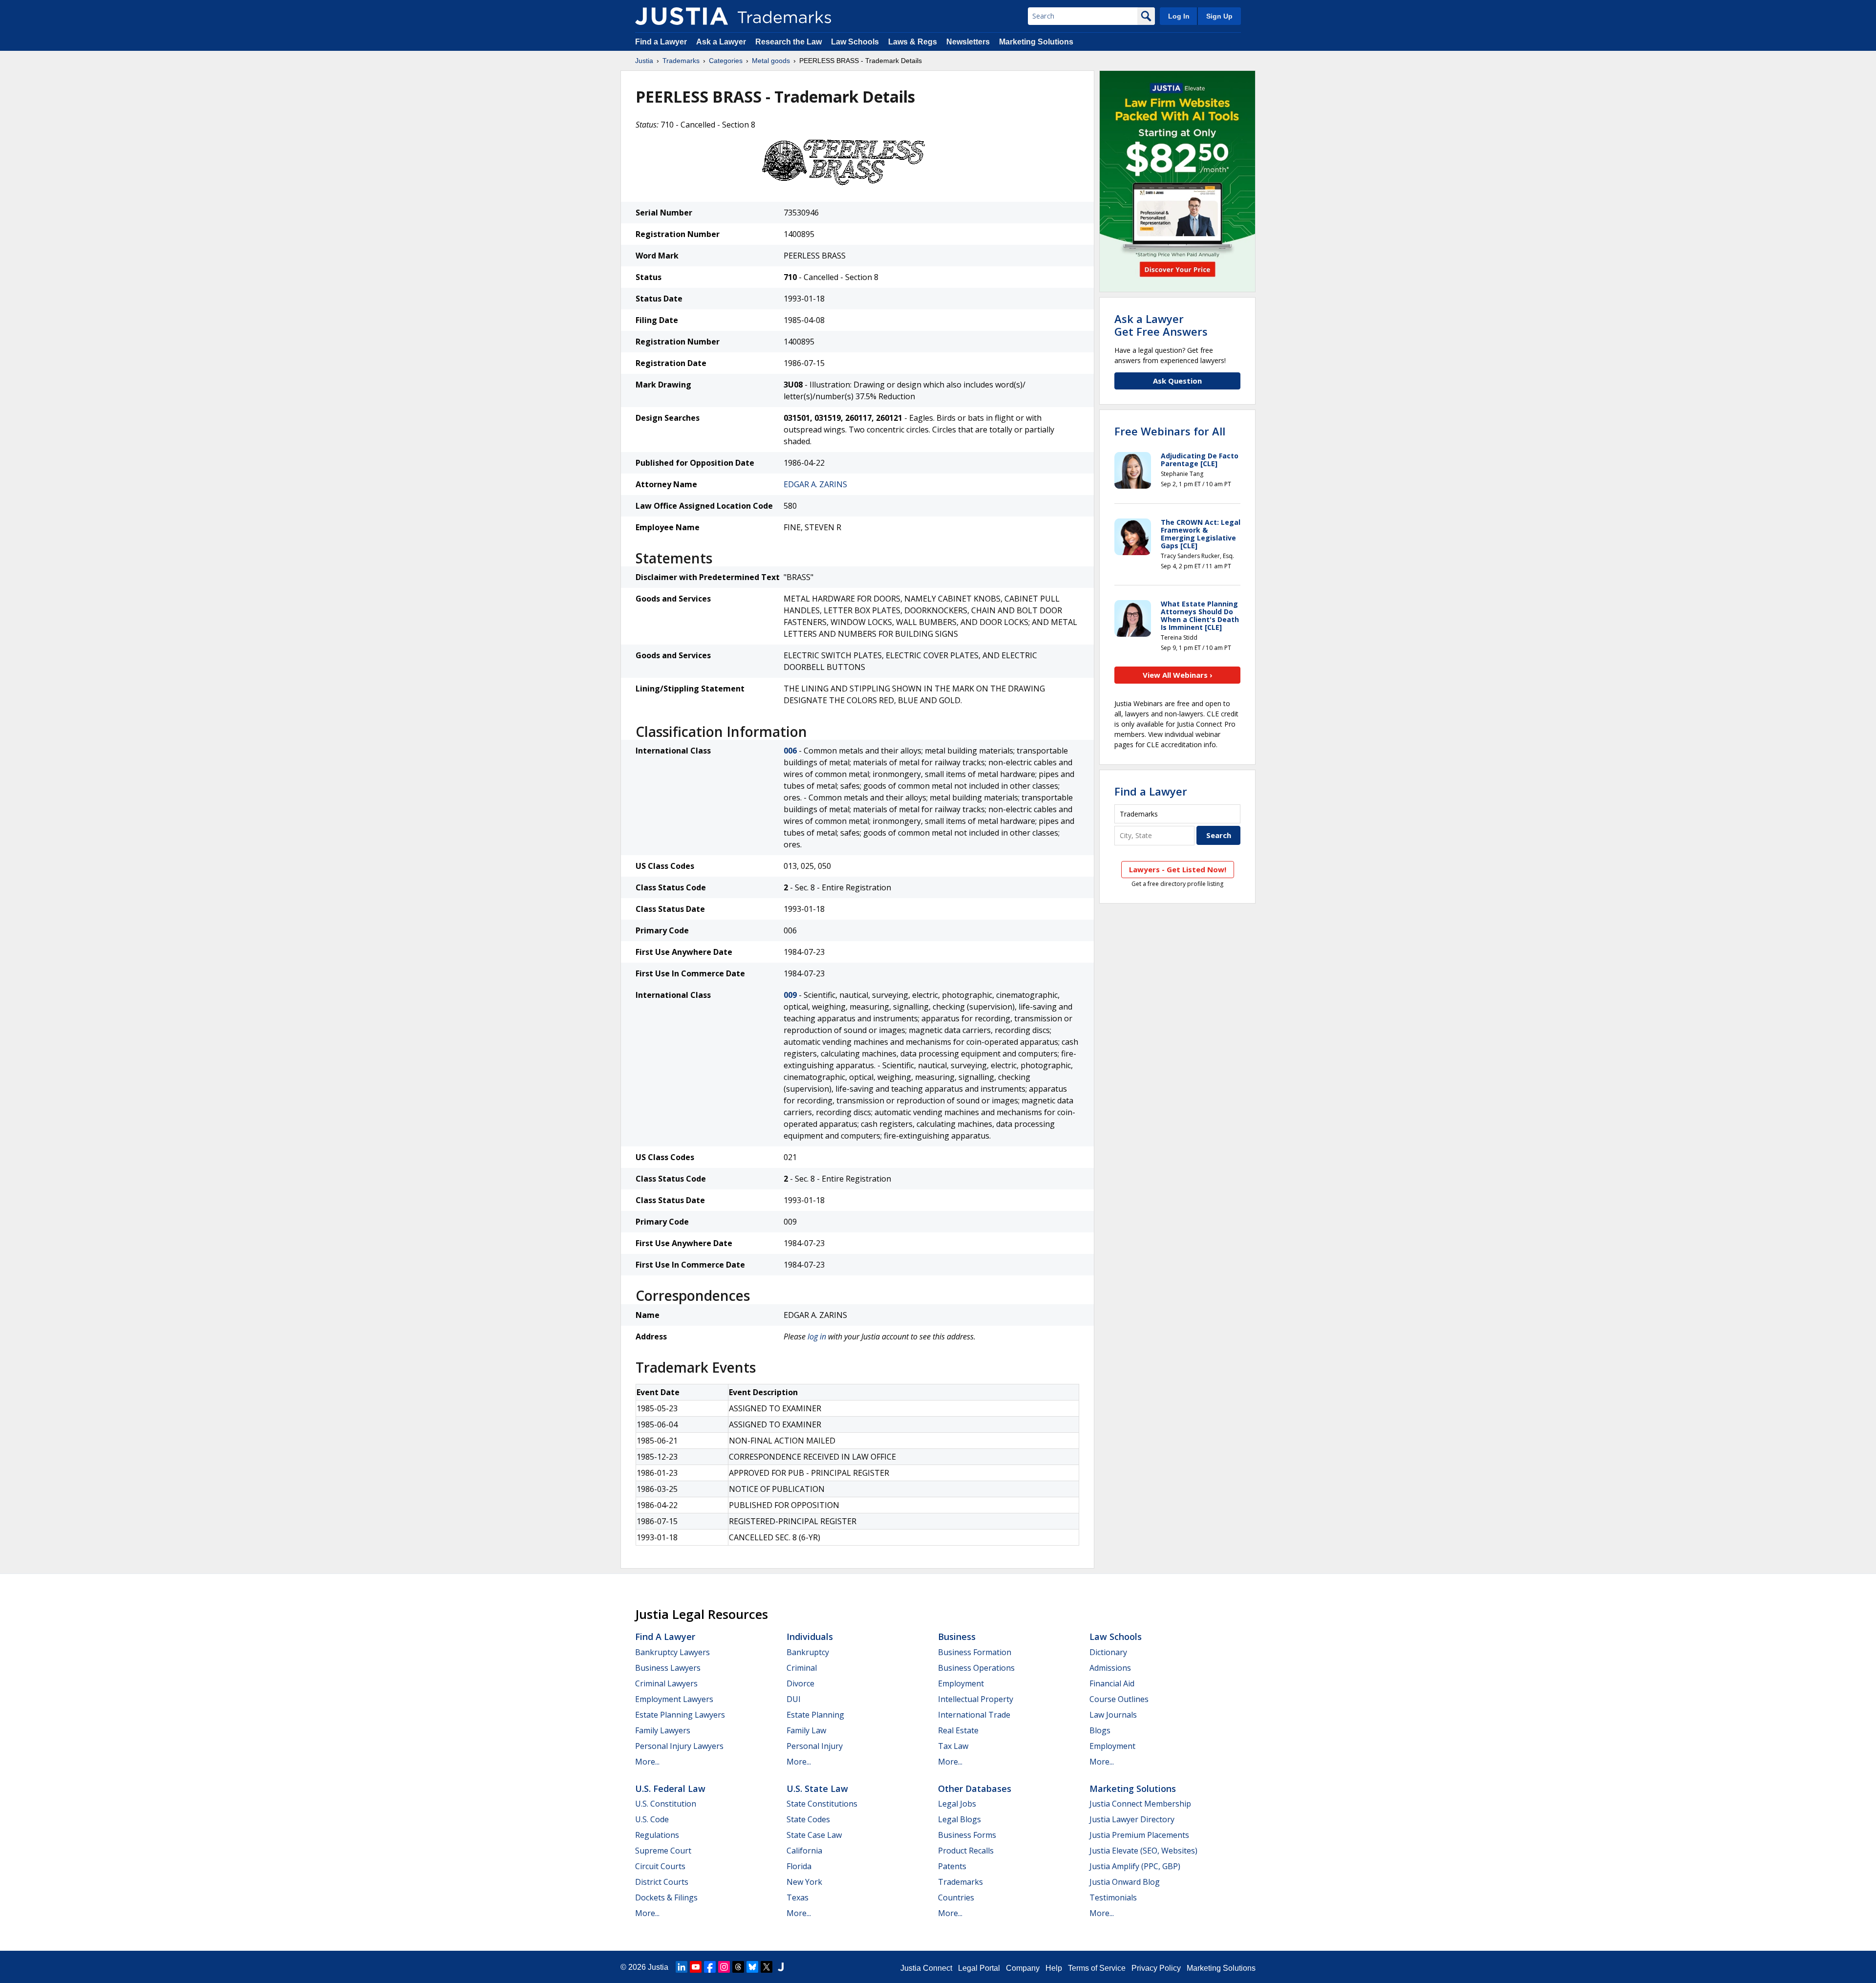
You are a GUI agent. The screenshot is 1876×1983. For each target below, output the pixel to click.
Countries (956, 1897)
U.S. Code (652, 1819)
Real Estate (958, 1730)
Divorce (800, 1683)
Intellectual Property (976, 1699)
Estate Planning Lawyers (680, 1715)
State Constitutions (822, 1804)
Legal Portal (979, 1968)
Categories (726, 61)
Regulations (657, 1835)
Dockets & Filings (666, 1897)
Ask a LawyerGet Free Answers (1161, 325)
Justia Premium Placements (1139, 1835)
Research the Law (789, 42)
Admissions (1110, 1668)
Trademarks (681, 61)
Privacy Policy (1156, 1968)
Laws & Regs (913, 42)
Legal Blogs (959, 1819)
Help (1054, 1968)
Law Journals (1113, 1715)
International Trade (974, 1715)
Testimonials (1113, 1897)
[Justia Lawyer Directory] (781, 1967)
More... (647, 1762)
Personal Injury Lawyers (679, 1746)
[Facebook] (710, 1967)
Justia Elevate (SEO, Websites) (1143, 1851)
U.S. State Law (817, 1789)
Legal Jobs (957, 1804)
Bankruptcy (808, 1652)
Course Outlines (1119, 1699)
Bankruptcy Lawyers (672, 1652)
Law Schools (855, 42)
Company (1023, 1968)
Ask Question (1177, 381)
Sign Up (1219, 16)
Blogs (1100, 1730)
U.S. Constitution (666, 1804)
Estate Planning (815, 1715)
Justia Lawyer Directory (1132, 1819)
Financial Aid (1112, 1683)
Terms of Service (1097, 1968)
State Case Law (814, 1835)
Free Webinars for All (1170, 431)
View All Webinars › (1178, 675)
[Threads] (738, 1967)
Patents (952, 1866)
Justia (644, 61)
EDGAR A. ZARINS (815, 484)
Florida (799, 1866)
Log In (1179, 16)
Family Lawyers (663, 1730)
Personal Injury (815, 1746)
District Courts (662, 1882)
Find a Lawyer (661, 42)
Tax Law (953, 1746)
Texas (798, 1897)
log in (817, 1336)
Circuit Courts (660, 1866)
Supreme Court (663, 1851)
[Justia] (682, 16)
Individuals (810, 1637)
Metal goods (771, 61)
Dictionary (1108, 1652)
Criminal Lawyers (666, 1683)
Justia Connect (926, 1968)
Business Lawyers (668, 1668)
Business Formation (975, 1652)
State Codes (808, 1819)
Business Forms (967, 1835)
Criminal (802, 1668)
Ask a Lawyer (721, 42)
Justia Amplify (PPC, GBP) (1135, 1866)
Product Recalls (966, 1851)
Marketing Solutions (1036, 42)
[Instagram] (724, 1967)
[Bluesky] (752, 1967)
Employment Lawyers (674, 1699)
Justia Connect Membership (1140, 1804)
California (804, 1851)
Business (957, 1637)
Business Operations (976, 1668)
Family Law (806, 1730)
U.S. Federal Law (670, 1789)
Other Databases (975, 1789)
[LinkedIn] (682, 1967)
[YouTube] (696, 1967)
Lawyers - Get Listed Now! (1178, 869)
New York (804, 1882)
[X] (767, 1967)
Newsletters (968, 42)
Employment (961, 1683)
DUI (794, 1699)
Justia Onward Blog (1125, 1882)
